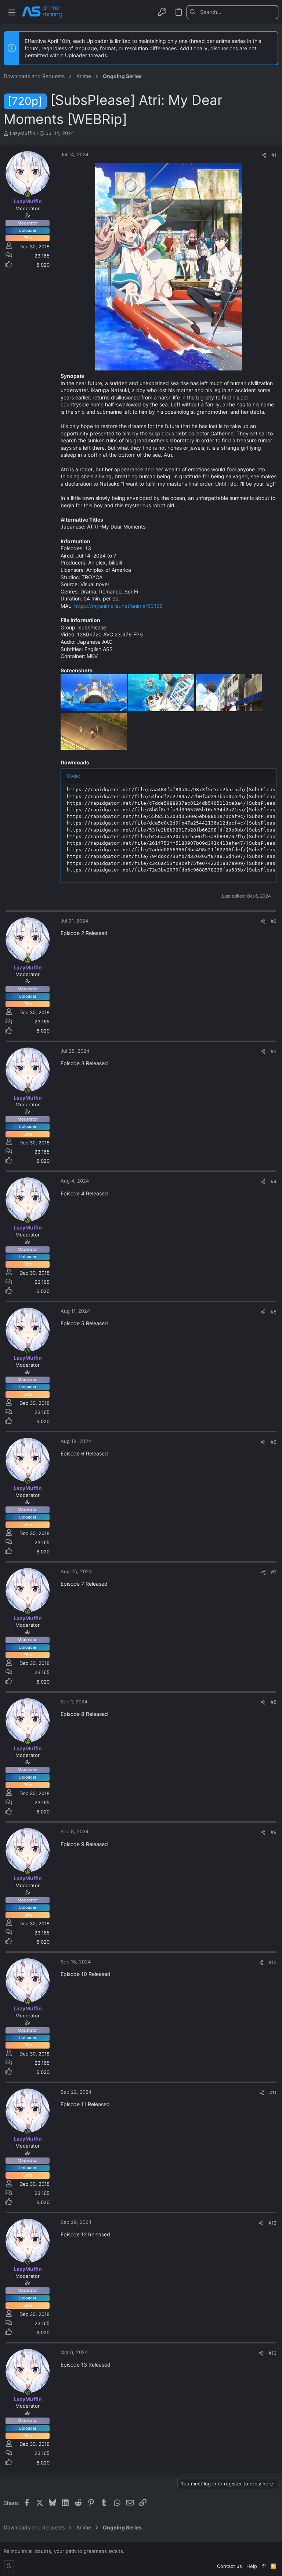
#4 (274, 1181)
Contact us (229, 2566)
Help (252, 2566)
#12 (272, 2223)
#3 (274, 1051)
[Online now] (28, 194)
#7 (274, 1572)
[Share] (264, 155)
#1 (274, 155)
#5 (274, 1312)
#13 (272, 2353)
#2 (274, 921)
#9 (274, 1832)
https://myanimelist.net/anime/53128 (118, 606)
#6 (274, 1442)
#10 (272, 1962)
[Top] (264, 2566)
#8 (274, 1702)
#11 (273, 2093)
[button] (12, 12)
